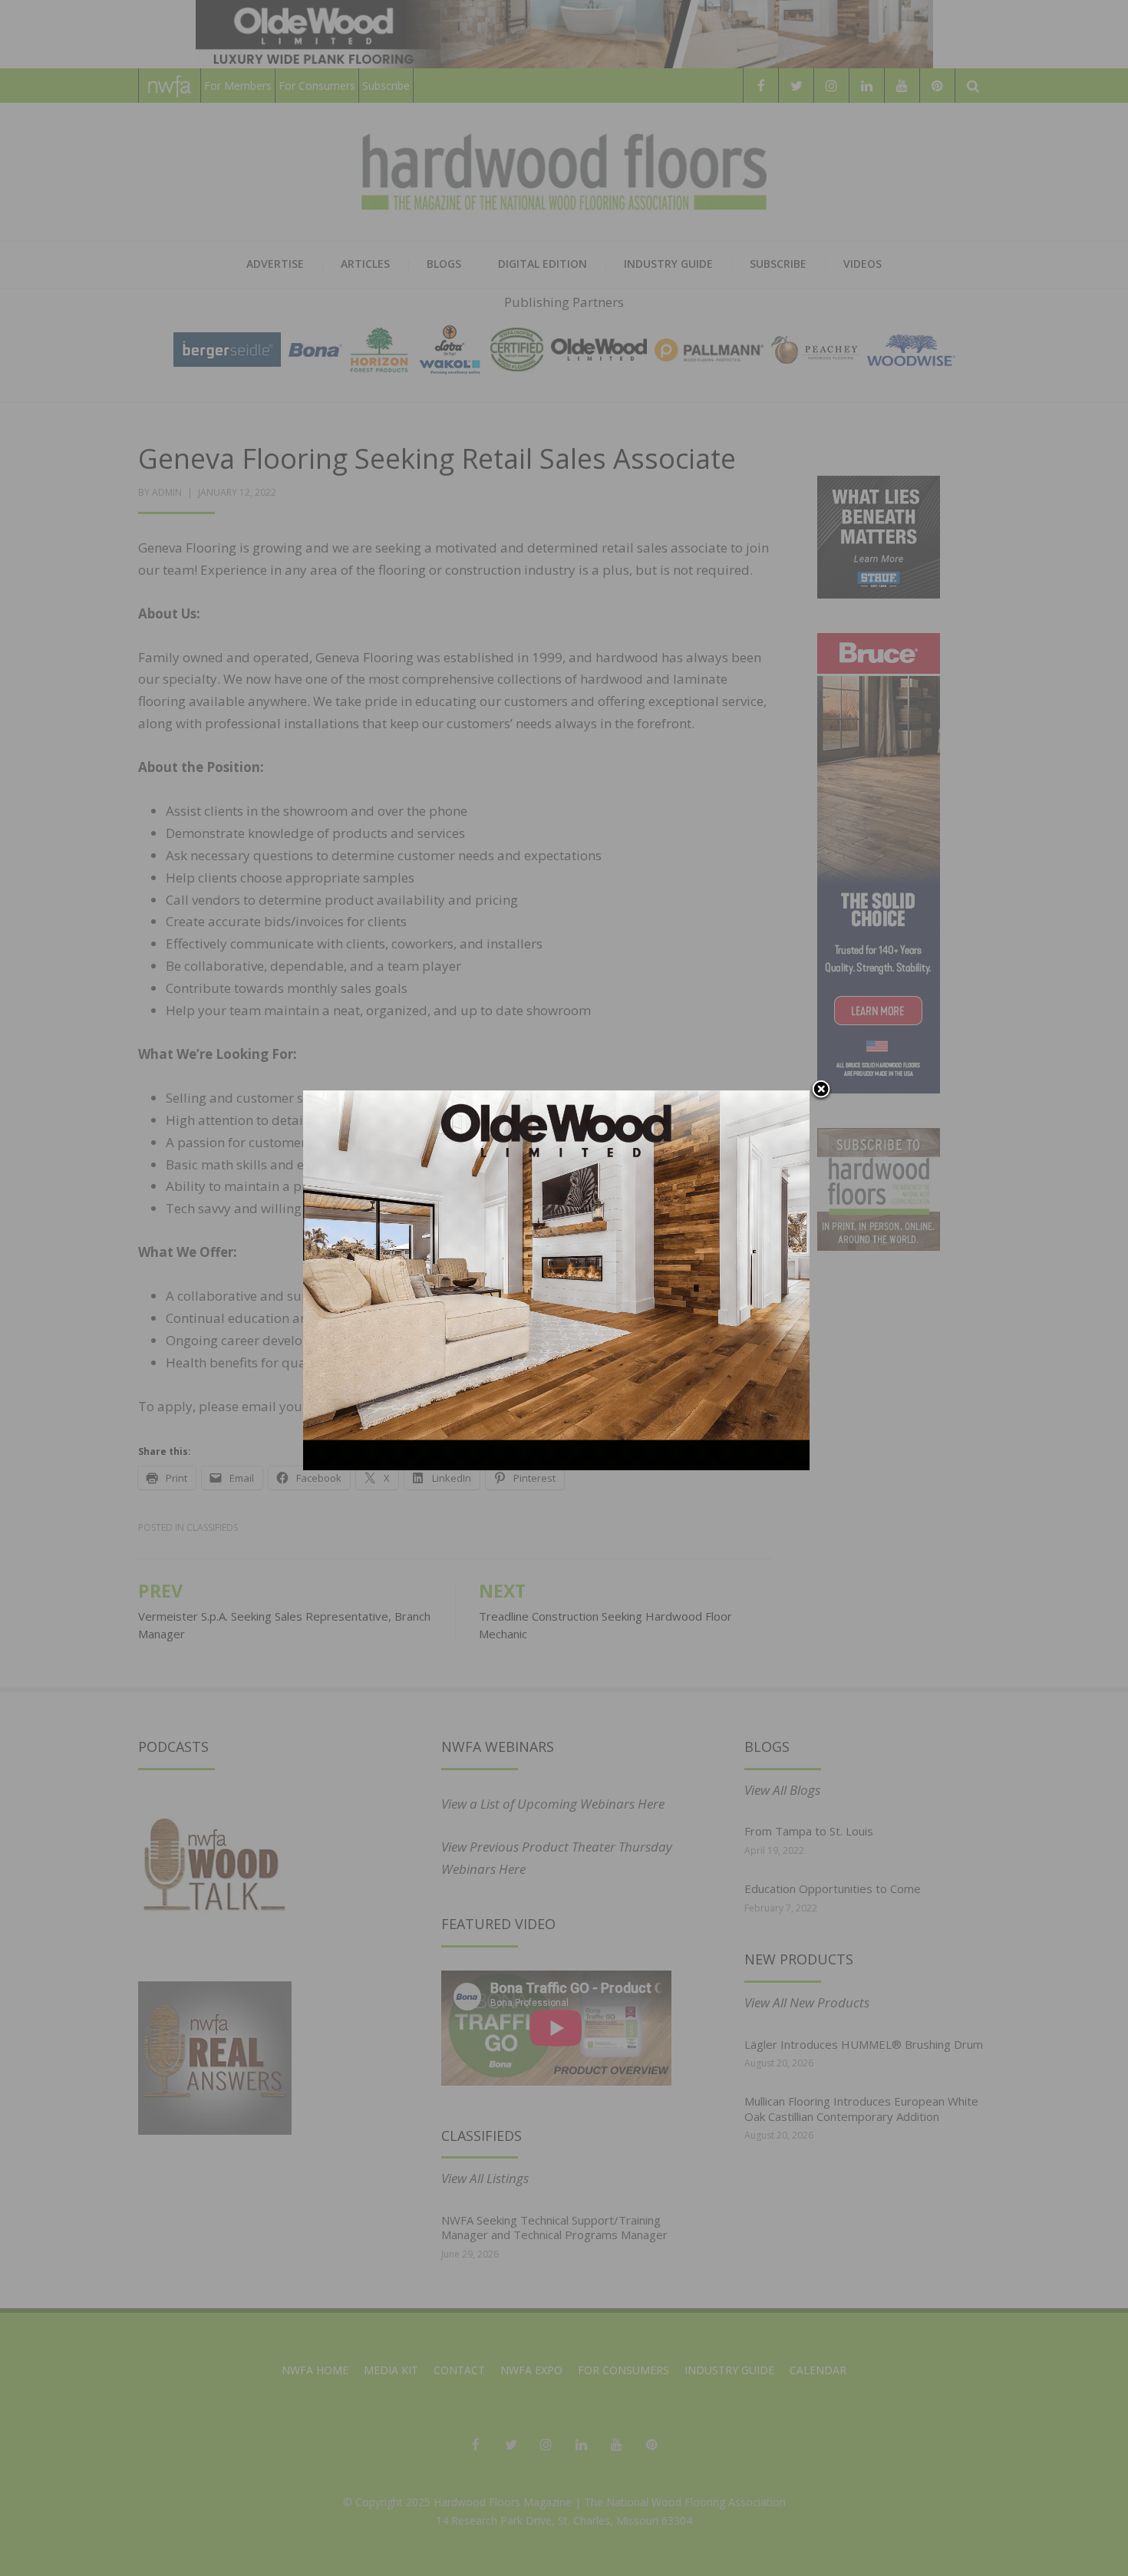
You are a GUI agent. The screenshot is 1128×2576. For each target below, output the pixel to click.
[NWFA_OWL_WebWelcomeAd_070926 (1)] (556, 1279)
